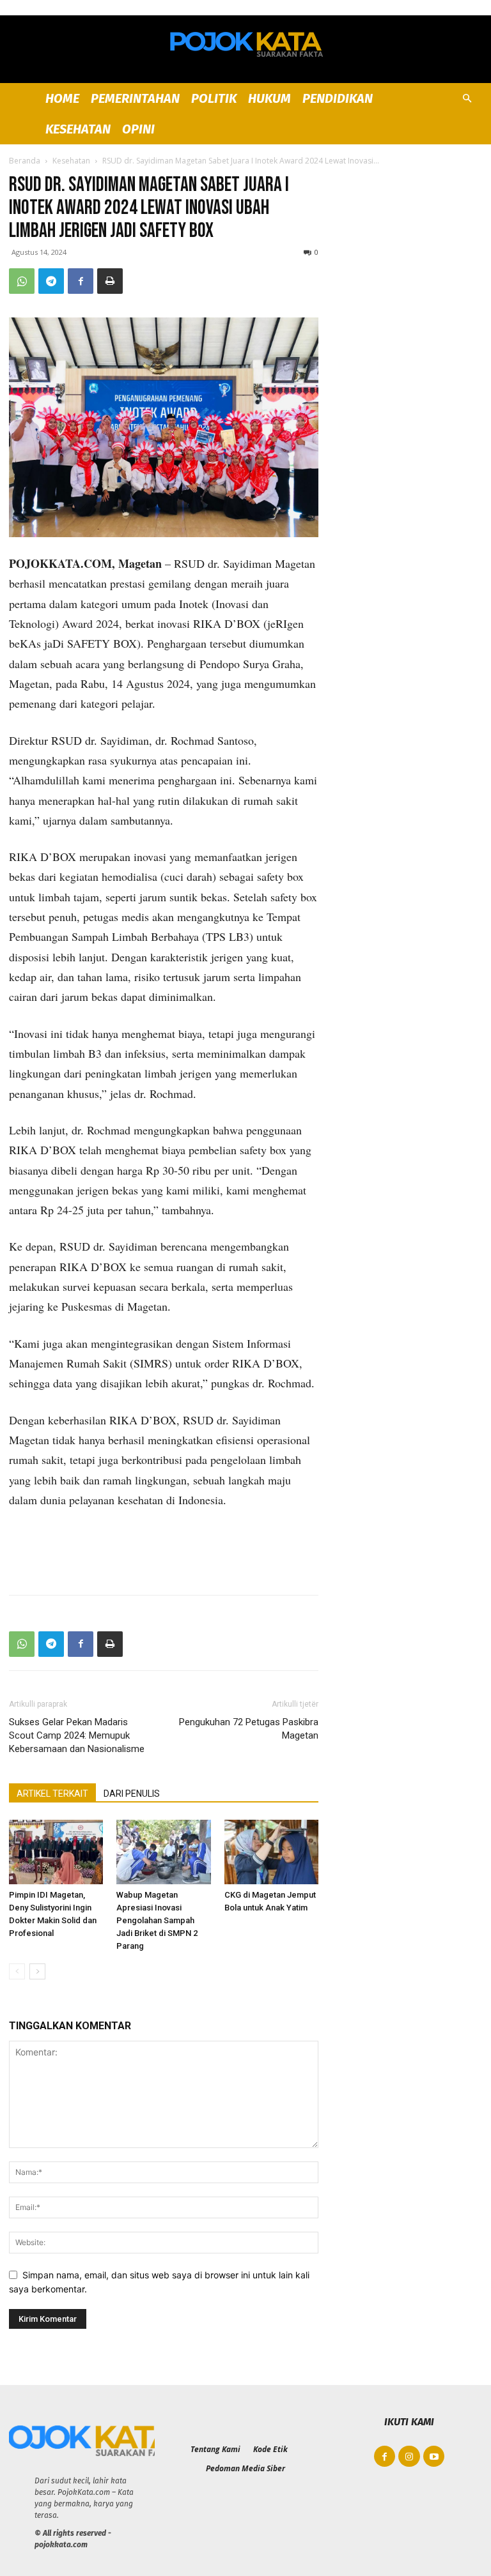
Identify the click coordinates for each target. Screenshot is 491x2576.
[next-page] (37, 1971)
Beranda (25, 161)
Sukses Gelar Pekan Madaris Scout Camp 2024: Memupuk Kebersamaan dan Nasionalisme (77, 1735)
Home (62, 98)
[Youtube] (434, 2457)
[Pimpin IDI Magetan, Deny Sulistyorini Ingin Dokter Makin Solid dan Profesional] (56, 1852)
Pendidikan (338, 98)
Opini (138, 129)
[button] (467, 99)
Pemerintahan (135, 98)
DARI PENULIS (132, 1794)
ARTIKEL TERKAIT (52, 1794)
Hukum (269, 98)
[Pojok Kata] (245, 42)
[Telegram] (51, 281)
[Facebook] (81, 281)
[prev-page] (17, 1971)
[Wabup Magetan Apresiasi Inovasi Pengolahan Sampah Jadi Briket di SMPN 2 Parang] (163, 1852)
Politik (214, 98)
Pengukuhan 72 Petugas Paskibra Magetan (249, 1729)
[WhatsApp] (22, 281)
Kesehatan (78, 129)
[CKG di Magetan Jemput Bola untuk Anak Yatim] (271, 1852)
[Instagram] (409, 2457)
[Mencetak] (110, 281)
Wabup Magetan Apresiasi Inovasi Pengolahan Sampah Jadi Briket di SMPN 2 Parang (157, 1920)
